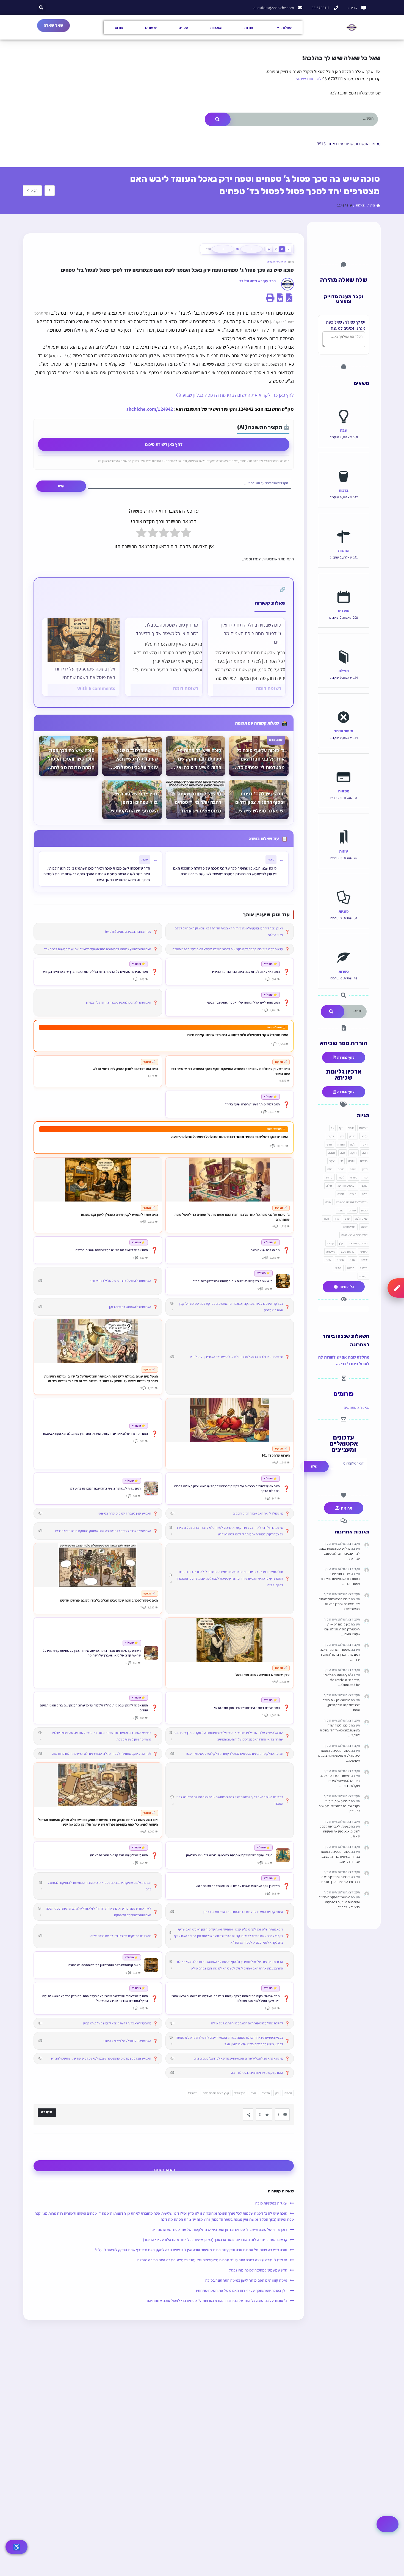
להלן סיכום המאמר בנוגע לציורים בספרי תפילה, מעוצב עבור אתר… (340, 1553)
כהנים (341, 1169)
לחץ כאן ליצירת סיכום (164, 444)
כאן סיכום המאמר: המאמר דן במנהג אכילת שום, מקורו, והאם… (342, 1629)
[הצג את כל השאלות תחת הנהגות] (344, 524)
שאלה (364, 1260)
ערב (347, 1219)
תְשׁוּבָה (47, 2112)
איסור (351, 1128)
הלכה (353, 1144)
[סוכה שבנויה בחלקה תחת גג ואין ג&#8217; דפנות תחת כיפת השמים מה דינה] (247, 657)
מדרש (329, 1177)
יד (342, 1161)
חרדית (364, 1161)
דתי (342, 1136)
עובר (340, 1210)
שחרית (341, 1260)
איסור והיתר (344, 731)
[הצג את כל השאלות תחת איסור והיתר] (344, 705)
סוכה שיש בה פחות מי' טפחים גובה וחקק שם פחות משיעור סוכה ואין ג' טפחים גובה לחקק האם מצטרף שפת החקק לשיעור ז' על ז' (191, 2250)
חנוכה (331, 1153)
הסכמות (216, 27)
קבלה (364, 1227)
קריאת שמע (348, 1251)
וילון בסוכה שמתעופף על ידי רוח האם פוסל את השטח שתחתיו (85, 673)
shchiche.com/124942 (150, 409)
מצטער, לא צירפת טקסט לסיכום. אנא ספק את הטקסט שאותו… (340, 1831)
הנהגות (344, 550)
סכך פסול (240, 2093)
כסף (365, 1177)
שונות (344, 851)
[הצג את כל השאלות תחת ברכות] (344, 464)
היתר (365, 1144)
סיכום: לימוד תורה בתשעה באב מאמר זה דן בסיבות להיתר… (340, 1730)
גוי (332, 1128)
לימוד (341, 1177)
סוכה (253, 2093)
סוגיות (344, 911)
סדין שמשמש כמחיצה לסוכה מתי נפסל (258, 2270)
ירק (277, 2093)
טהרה (351, 1161)
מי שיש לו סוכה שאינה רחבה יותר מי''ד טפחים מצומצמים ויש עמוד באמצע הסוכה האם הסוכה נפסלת (212, 2260)
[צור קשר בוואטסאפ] (388, 2524)
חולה (365, 1153)
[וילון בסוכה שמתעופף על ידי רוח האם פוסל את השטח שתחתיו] (84, 640)
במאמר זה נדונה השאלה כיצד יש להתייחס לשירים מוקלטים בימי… (340, 1781)
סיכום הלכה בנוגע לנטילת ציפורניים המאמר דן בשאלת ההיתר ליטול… (339, 1604)
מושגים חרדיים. (346, 1186)
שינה (328, 1260)
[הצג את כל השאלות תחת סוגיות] (344, 885)
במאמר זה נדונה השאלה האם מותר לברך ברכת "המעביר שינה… (340, 1654)
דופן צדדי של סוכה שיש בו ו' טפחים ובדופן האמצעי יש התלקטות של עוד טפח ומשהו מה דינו (219, 2229)
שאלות (287, 27)
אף (341, 1128)
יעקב (332, 1161)
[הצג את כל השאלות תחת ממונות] (344, 765)
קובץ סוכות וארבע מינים (216, 2093)
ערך (337, 1219)
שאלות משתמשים (357, 1407)
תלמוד (364, 1268)
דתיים (331, 1136)
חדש (329, 1144)
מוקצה (364, 1186)
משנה (353, 1194)
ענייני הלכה (361, 1219)
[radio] (186, 534)
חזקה (353, 1153)
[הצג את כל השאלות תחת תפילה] (344, 645)
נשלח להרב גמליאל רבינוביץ (352, 1202)
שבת (344, 430)
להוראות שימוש (308, 79)
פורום (119, 27)
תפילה (344, 671)
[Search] (218, 119)
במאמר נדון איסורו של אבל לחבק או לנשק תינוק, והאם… (341, 1705)
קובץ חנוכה (349, 1227)
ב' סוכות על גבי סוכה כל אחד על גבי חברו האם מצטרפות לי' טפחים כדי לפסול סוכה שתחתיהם (217, 2301)
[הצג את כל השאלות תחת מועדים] (344, 585)
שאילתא (331, 1251)
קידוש (331, 1243)
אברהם (363, 1128)
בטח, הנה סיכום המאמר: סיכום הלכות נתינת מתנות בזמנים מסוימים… (339, 1755)
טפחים (288, 2093)
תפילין (338, 1268)
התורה (341, 1144)
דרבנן (353, 1136)
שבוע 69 (193, 2093)
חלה (343, 1153)
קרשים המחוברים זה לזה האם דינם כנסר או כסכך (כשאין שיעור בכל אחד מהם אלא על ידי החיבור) (215, 2240)
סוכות (364, 1210)
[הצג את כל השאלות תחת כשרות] (344, 945)
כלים (330, 1169)
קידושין (364, 1251)
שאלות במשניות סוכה (271, 2203)
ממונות (344, 791)
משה (365, 1194)
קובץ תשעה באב (358, 1243)
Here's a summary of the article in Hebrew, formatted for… (341, 1680)
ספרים (183, 27)
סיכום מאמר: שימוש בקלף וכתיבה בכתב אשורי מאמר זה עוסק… (339, 1806)
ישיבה (353, 1169)
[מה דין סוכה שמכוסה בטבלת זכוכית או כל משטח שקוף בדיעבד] (164, 657)
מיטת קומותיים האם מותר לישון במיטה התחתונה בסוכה (246, 2280)
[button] (41, 8)
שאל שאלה (53, 25)
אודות (249, 27)
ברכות (344, 490)
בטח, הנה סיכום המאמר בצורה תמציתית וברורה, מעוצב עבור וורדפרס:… (340, 1856)
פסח (326, 1219)
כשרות (344, 971)
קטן (341, 1243)
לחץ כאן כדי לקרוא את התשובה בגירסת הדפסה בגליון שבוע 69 (235, 395)
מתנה (341, 1194)
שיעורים (151, 27)
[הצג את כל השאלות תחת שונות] (344, 825)
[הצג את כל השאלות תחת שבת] (344, 404)
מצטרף (266, 2093)
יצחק (365, 1169)
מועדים (344, 611)
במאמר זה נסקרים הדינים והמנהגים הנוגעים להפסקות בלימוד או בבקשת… (339, 1902)
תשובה (363, 1276)
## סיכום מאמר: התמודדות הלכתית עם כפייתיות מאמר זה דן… (340, 1579)
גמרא (364, 1136)
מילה (329, 1186)
